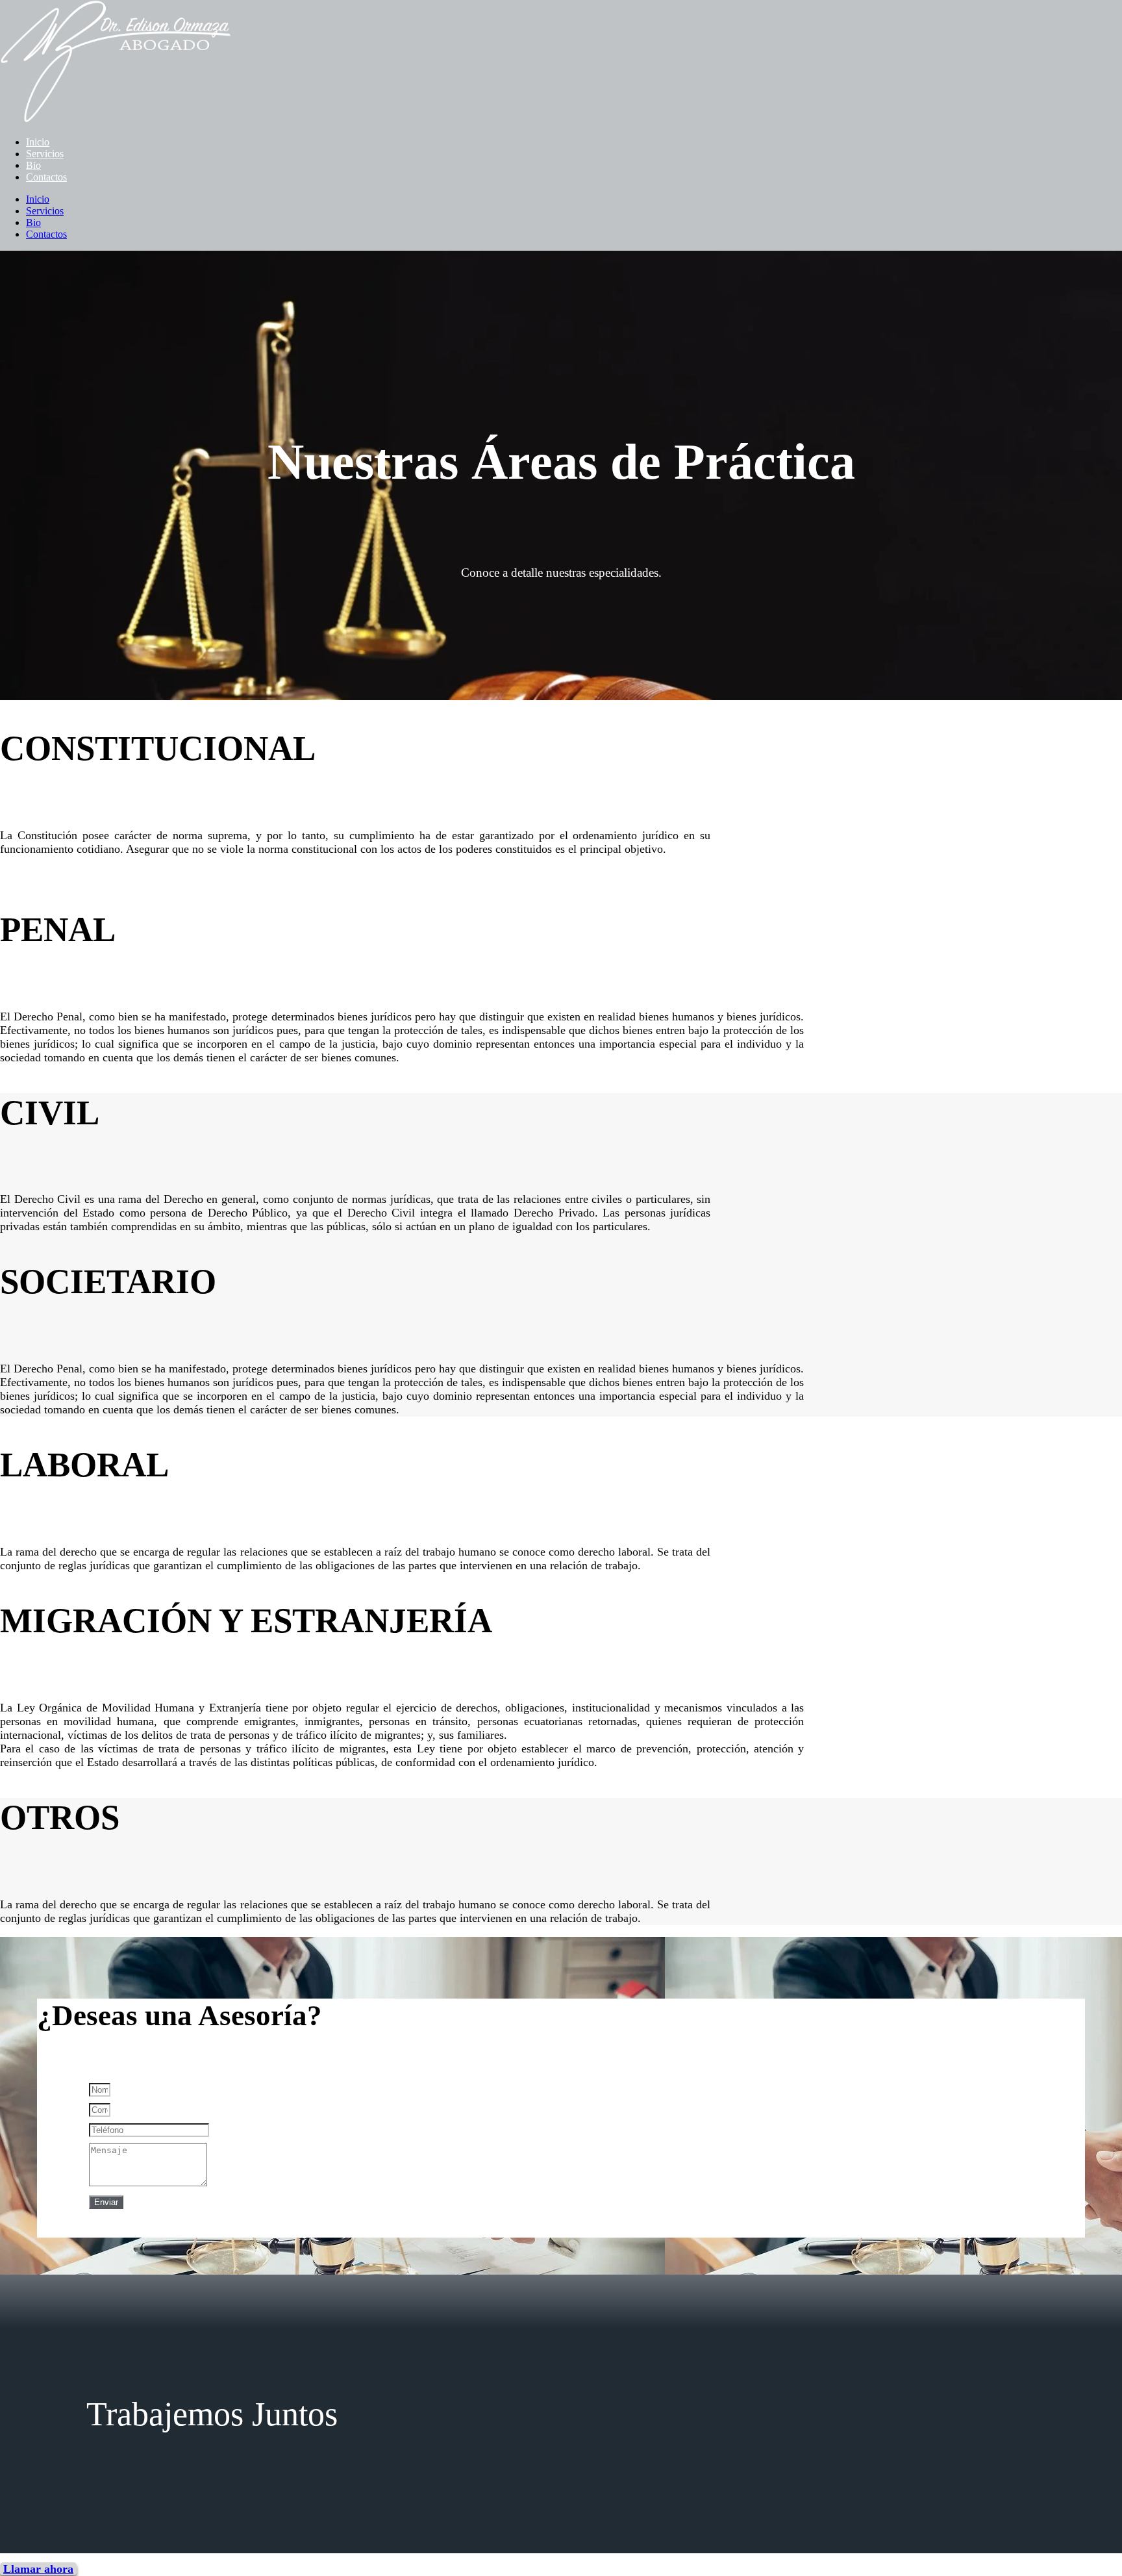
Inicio (38, 142)
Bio (33, 165)
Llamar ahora (38, 2569)
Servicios (45, 154)
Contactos (46, 177)
